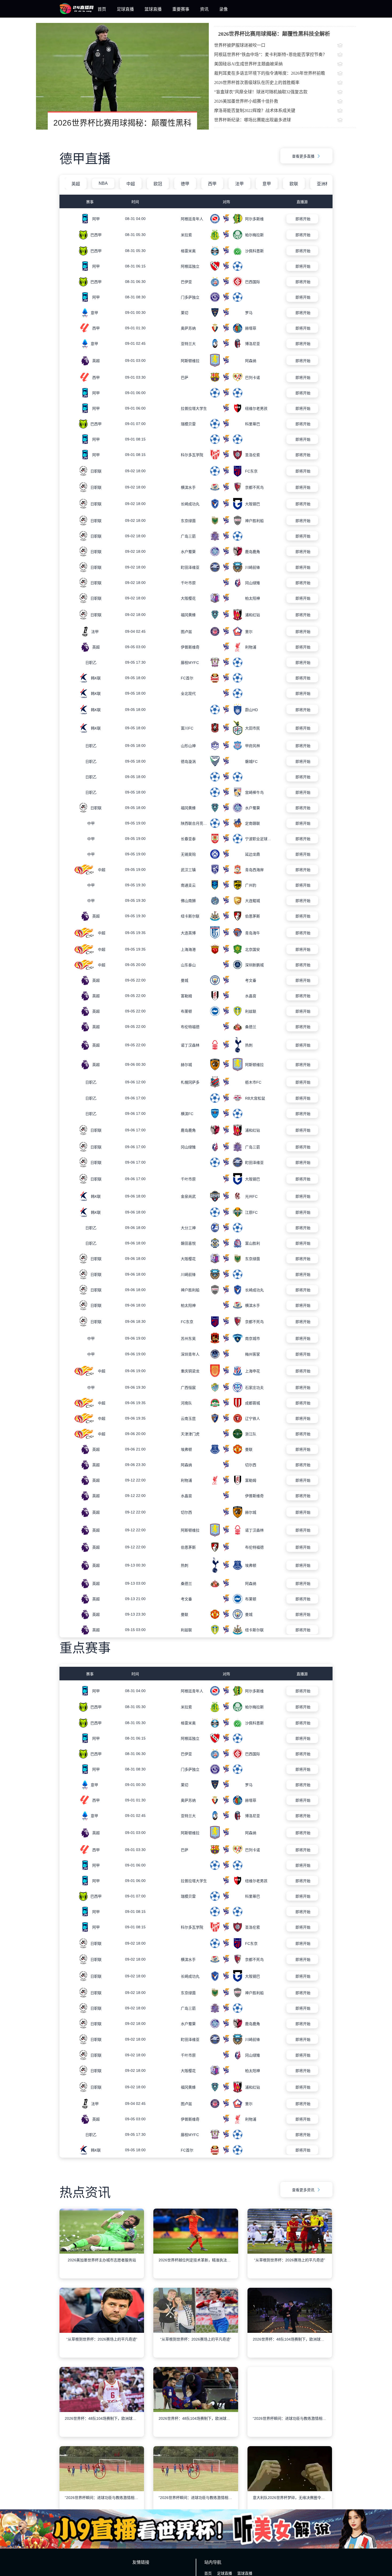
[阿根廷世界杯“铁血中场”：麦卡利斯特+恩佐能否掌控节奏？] (347, 55)
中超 (131, 184)
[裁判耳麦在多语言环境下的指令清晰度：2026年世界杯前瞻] (347, 74)
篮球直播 (153, 9)
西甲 (212, 184)
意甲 (267, 184)
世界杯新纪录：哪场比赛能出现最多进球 (253, 120)
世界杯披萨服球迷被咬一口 (240, 45)
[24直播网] (77, 13)
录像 (223, 9)
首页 (102, 9)
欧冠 (158, 184)
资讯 (204, 9)
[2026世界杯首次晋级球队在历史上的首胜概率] (347, 83)
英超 (76, 184)
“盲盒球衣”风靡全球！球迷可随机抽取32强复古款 (261, 92)
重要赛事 (181, 9)
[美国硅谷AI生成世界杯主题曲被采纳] (347, 65)
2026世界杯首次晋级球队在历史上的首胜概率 (257, 83)
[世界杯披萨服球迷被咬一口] (347, 46)
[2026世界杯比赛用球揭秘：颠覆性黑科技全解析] (122, 76)
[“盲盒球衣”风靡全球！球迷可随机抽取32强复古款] (347, 93)
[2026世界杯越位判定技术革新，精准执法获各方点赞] (196, 2260)
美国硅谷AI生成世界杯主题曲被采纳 (248, 64)
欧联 (294, 184)
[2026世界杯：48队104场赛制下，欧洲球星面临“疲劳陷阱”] (290, 2339)
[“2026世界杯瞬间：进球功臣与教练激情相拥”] (290, 2418)
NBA (103, 183)
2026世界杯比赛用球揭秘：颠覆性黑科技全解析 (274, 34)
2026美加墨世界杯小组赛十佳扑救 (246, 101)
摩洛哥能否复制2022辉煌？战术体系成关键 (255, 111)
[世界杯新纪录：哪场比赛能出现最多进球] (347, 121)
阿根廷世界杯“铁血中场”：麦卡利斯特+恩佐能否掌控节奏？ (271, 55)
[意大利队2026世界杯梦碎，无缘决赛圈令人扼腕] (290, 2498)
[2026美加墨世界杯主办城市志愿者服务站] (102, 2260)
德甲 (185, 184)
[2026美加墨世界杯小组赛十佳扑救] (347, 102)
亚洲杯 (323, 184)
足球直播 (125, 9)
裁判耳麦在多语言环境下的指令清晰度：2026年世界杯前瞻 (270, 73)
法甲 (239, 184)
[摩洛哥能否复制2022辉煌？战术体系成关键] (347, 111)
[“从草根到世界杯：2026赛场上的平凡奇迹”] (290, 2260)
